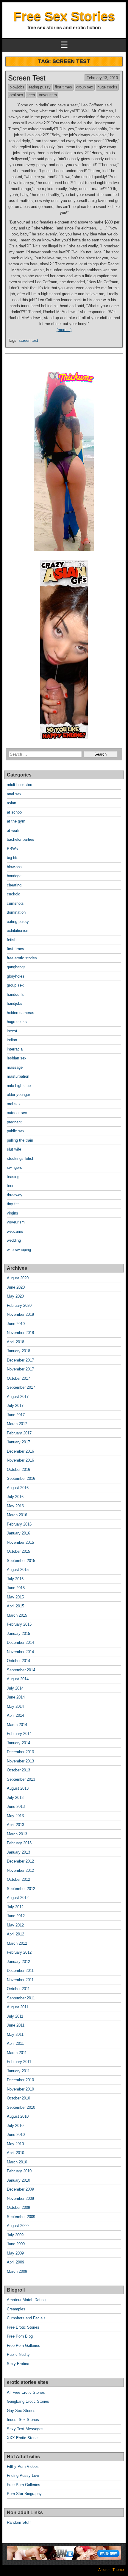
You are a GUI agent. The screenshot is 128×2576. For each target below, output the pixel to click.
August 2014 (18, 1679)
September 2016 (21, 1478)
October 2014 (18, 1661)
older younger (18, 1095)
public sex (16, 1131)
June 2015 (16, 1588)
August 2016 (18, 1488)
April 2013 (15, 1825)
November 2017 (20, 1369)
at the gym (16, 821)
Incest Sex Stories (23, 2420)
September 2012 (21, 1889)
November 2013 (20, 1761)
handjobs (15, 1003)
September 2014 (21, 1670)
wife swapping (19, 1250)
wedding (14, 1240)
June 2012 (16, 1916)
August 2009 (18, 2226)
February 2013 (19, 1843)
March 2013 (17, 1834)
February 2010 (19, 2171)
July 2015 (15, 1579)
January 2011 (18, 2071)
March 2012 (17, 1943)
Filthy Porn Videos (23, 2467)
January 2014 (18, 1743)
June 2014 (16, 1697)
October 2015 (18, 1551)
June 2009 (16, 2244)
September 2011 (21, 1998)
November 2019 (20, 1314)
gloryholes (16, 976)
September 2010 (21, 2107)
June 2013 (16, 1807)
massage (15, 1067)
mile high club (19, 1086)
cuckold (14, 894)
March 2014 (17, 1725)
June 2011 (16, 2025)
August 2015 (18, 1570)
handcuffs (15, 994)
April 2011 (15, 2043)
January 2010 (18, 2180)
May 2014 (15, 1706)
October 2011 (18, 1989)
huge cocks (107, 87)
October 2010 (18, 2098)
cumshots (15, 903)
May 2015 (15, 1597)
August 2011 (18, 2007)
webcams (15, 1231)
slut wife (14, 1149)
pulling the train (20, 1140)
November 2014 (20, 1652)
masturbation (18, 1076)
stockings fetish (21, 1158)
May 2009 (15, 2253)
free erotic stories (22, 958)
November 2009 (20, 2199)
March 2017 (17, 1424)
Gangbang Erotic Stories (28, 2401)
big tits (13, 858)
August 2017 (18, 1397)
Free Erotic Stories (23, 2327)
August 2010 (18, 2116)
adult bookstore (20, 785)
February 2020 (19, 1305)
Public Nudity (18, 2354)
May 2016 (15, 1506)
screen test (28, 340)
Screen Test (27, 78)
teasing (13, 1177)
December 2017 (20, 1360)
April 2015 (15, 1606)
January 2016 (18, 1533)
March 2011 (17, 2053)
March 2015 (17, 1615)
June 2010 (16, 2135)
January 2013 (18, 1852)
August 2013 (18, 1788)
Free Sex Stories (64, 16)
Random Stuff (19, 2522)
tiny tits (13, 1204)
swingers (14, 1167)
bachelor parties (21, 839)
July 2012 (15, 1907)
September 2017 (21, 1387)
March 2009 (17, 2271)
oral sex (16, 95)
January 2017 (18, 1442)
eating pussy (40, 87)
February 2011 (19, 2062)
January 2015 (18, 1634)
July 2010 (15, 2126)
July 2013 (15, 1798)
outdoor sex (17, 1113)
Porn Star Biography (24, 2494)
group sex (85, 87)
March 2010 (17, 2162)
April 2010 (15, 2153)
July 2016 (15, 1497)
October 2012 (18, 1879)
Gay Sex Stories (21, 2411)
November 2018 (20, 1333)
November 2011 (20, 1980)
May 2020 (15, 1296)
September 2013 (21, 1779)
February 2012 (19, 1952)
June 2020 (16, 1287)
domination (16, 912)
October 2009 (18, 2207)
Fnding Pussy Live (23, 2475)
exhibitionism (18, 931)
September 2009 (21, 2217)
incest (12, 1031)
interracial (15, 1049)
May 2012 (15, 1925)
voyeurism (48, 95)
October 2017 (18, 1378)
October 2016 (18, 1470)
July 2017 (15, 1406)
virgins (13, 1213)
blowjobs (17, 87)
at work (13, 830)
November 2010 (20, 2089)
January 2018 (18, 1351)
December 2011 (20, 1971)
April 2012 (15, 1934)
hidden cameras (21, 1013)
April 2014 (15, 1715)
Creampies (16, 2309)
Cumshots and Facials (26, 2318)
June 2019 (16, 1324)
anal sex (14, 794)
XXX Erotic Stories (23, 2438)
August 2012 (18, 1898)
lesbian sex (17, 1058)
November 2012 (20, 1870)
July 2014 (15, 1688)
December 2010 (20, 2080)
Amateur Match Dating (26, 2300)
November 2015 (20, 1542)
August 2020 (18, 1278)
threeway (15, 1195)
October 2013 (18, 1770)
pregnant (14, 1122)
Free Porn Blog (20, 2336)
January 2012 (18, 1962)
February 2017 (19, 1433)
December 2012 (20, 1861)
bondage (14, 876)
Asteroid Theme (111, 2570)
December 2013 (20, 1752)
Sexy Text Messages (25, 2429)
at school (15, 812)
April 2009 (15, 2262)
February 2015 (19, 1624)
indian (12, 1040)
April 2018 (15, 1342)
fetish (12, 940)
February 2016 (19, 1524)
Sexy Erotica (18, 2364)
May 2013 (15, 1816)
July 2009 (15, 2235)
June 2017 (16, 1415)
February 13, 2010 (102, 78)
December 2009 (20, 2189)
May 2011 (15, 2034)
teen (31, 95)
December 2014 (20, 1642)
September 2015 (21, 1561)
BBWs (12, 849)
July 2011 (15, 2016)
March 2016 (17, 1515)
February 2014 (19, 1734)
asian (11, 803)
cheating (14, 885)
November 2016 (20, 1460)
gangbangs (16, 967)
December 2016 (20, 1451)
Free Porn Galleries (24, 2345)
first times (63, 87)
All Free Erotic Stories (26, 2392)
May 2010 (15, 2144)
